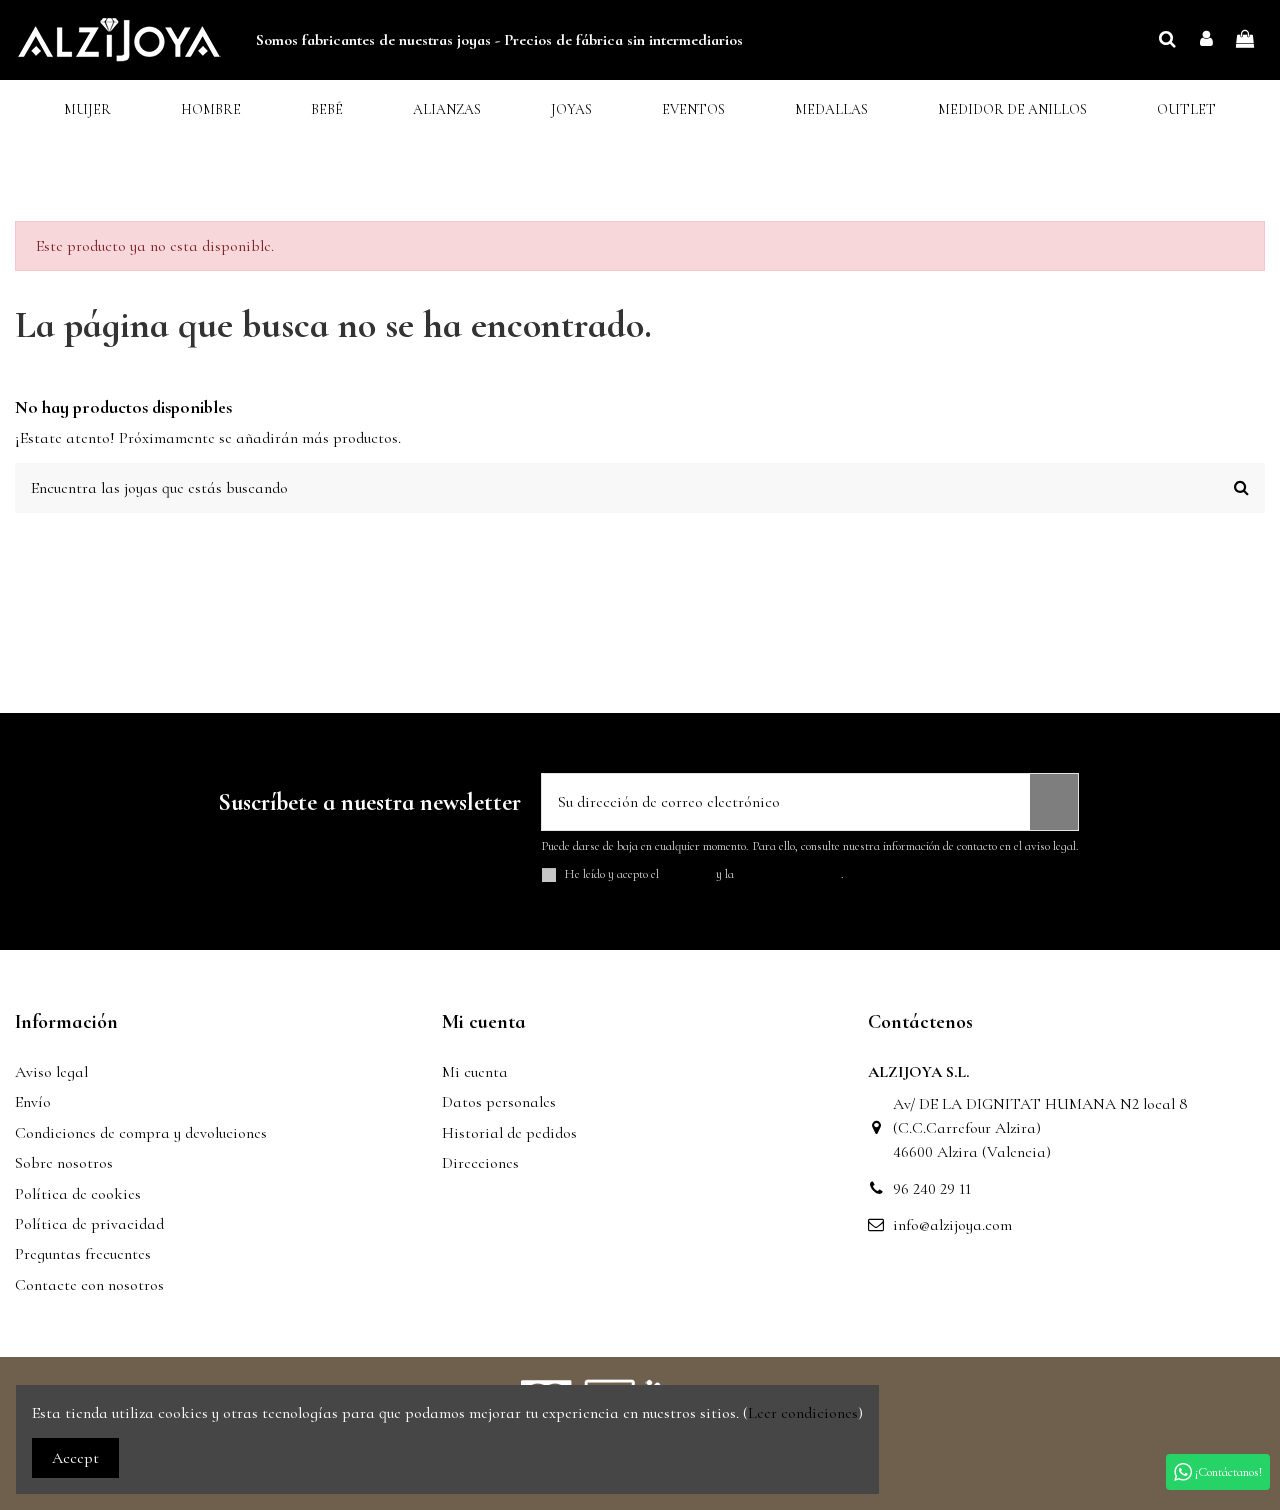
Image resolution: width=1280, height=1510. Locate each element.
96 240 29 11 (932, 1189)
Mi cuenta (475, 1072)
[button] (87, 110)
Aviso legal (51, 1072)
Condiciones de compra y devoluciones (141, 1133)
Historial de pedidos (509, 1133)
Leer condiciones (803, 1413)
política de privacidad (789, 874)
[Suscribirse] (1054, 802)
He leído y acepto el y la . (704, 874)
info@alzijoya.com (952, 1225)
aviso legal (687, 874)
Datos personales (499, 1102)
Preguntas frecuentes (83, 1254)
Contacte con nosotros (89, 1285)
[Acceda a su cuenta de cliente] (1206, 40)
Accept (75, 1458)
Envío (33, 1102)
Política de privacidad (89, 1224)
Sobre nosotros (64, 1163)
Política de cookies (78, 1194)
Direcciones (480, 1163)
